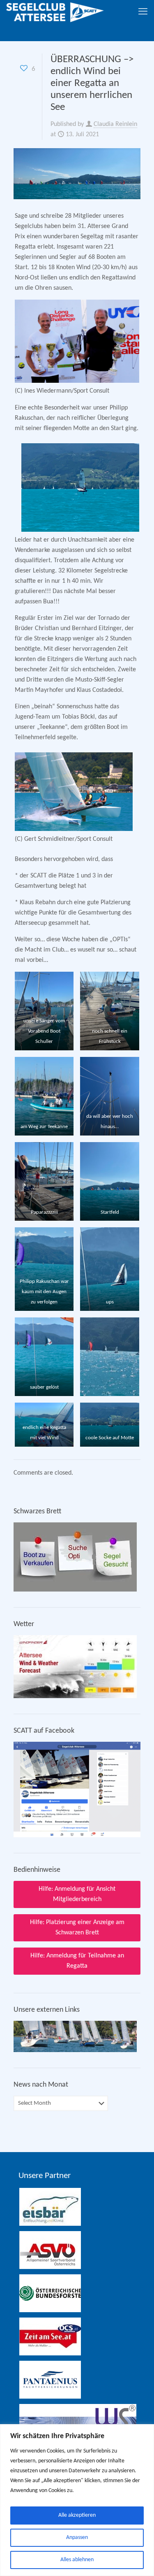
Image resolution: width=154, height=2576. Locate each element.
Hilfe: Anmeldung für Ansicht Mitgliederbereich (77, 1894)
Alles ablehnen (77, 2560)
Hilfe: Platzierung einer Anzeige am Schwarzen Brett (77, 1928)
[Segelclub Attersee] (55, 12)
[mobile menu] (143, 12)
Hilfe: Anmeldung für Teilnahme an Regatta (77, 1961)
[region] (77, 2500)
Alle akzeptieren (77, 2515)
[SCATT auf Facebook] (77, 1836)
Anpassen (77, 2538)
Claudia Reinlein (115, 124)
